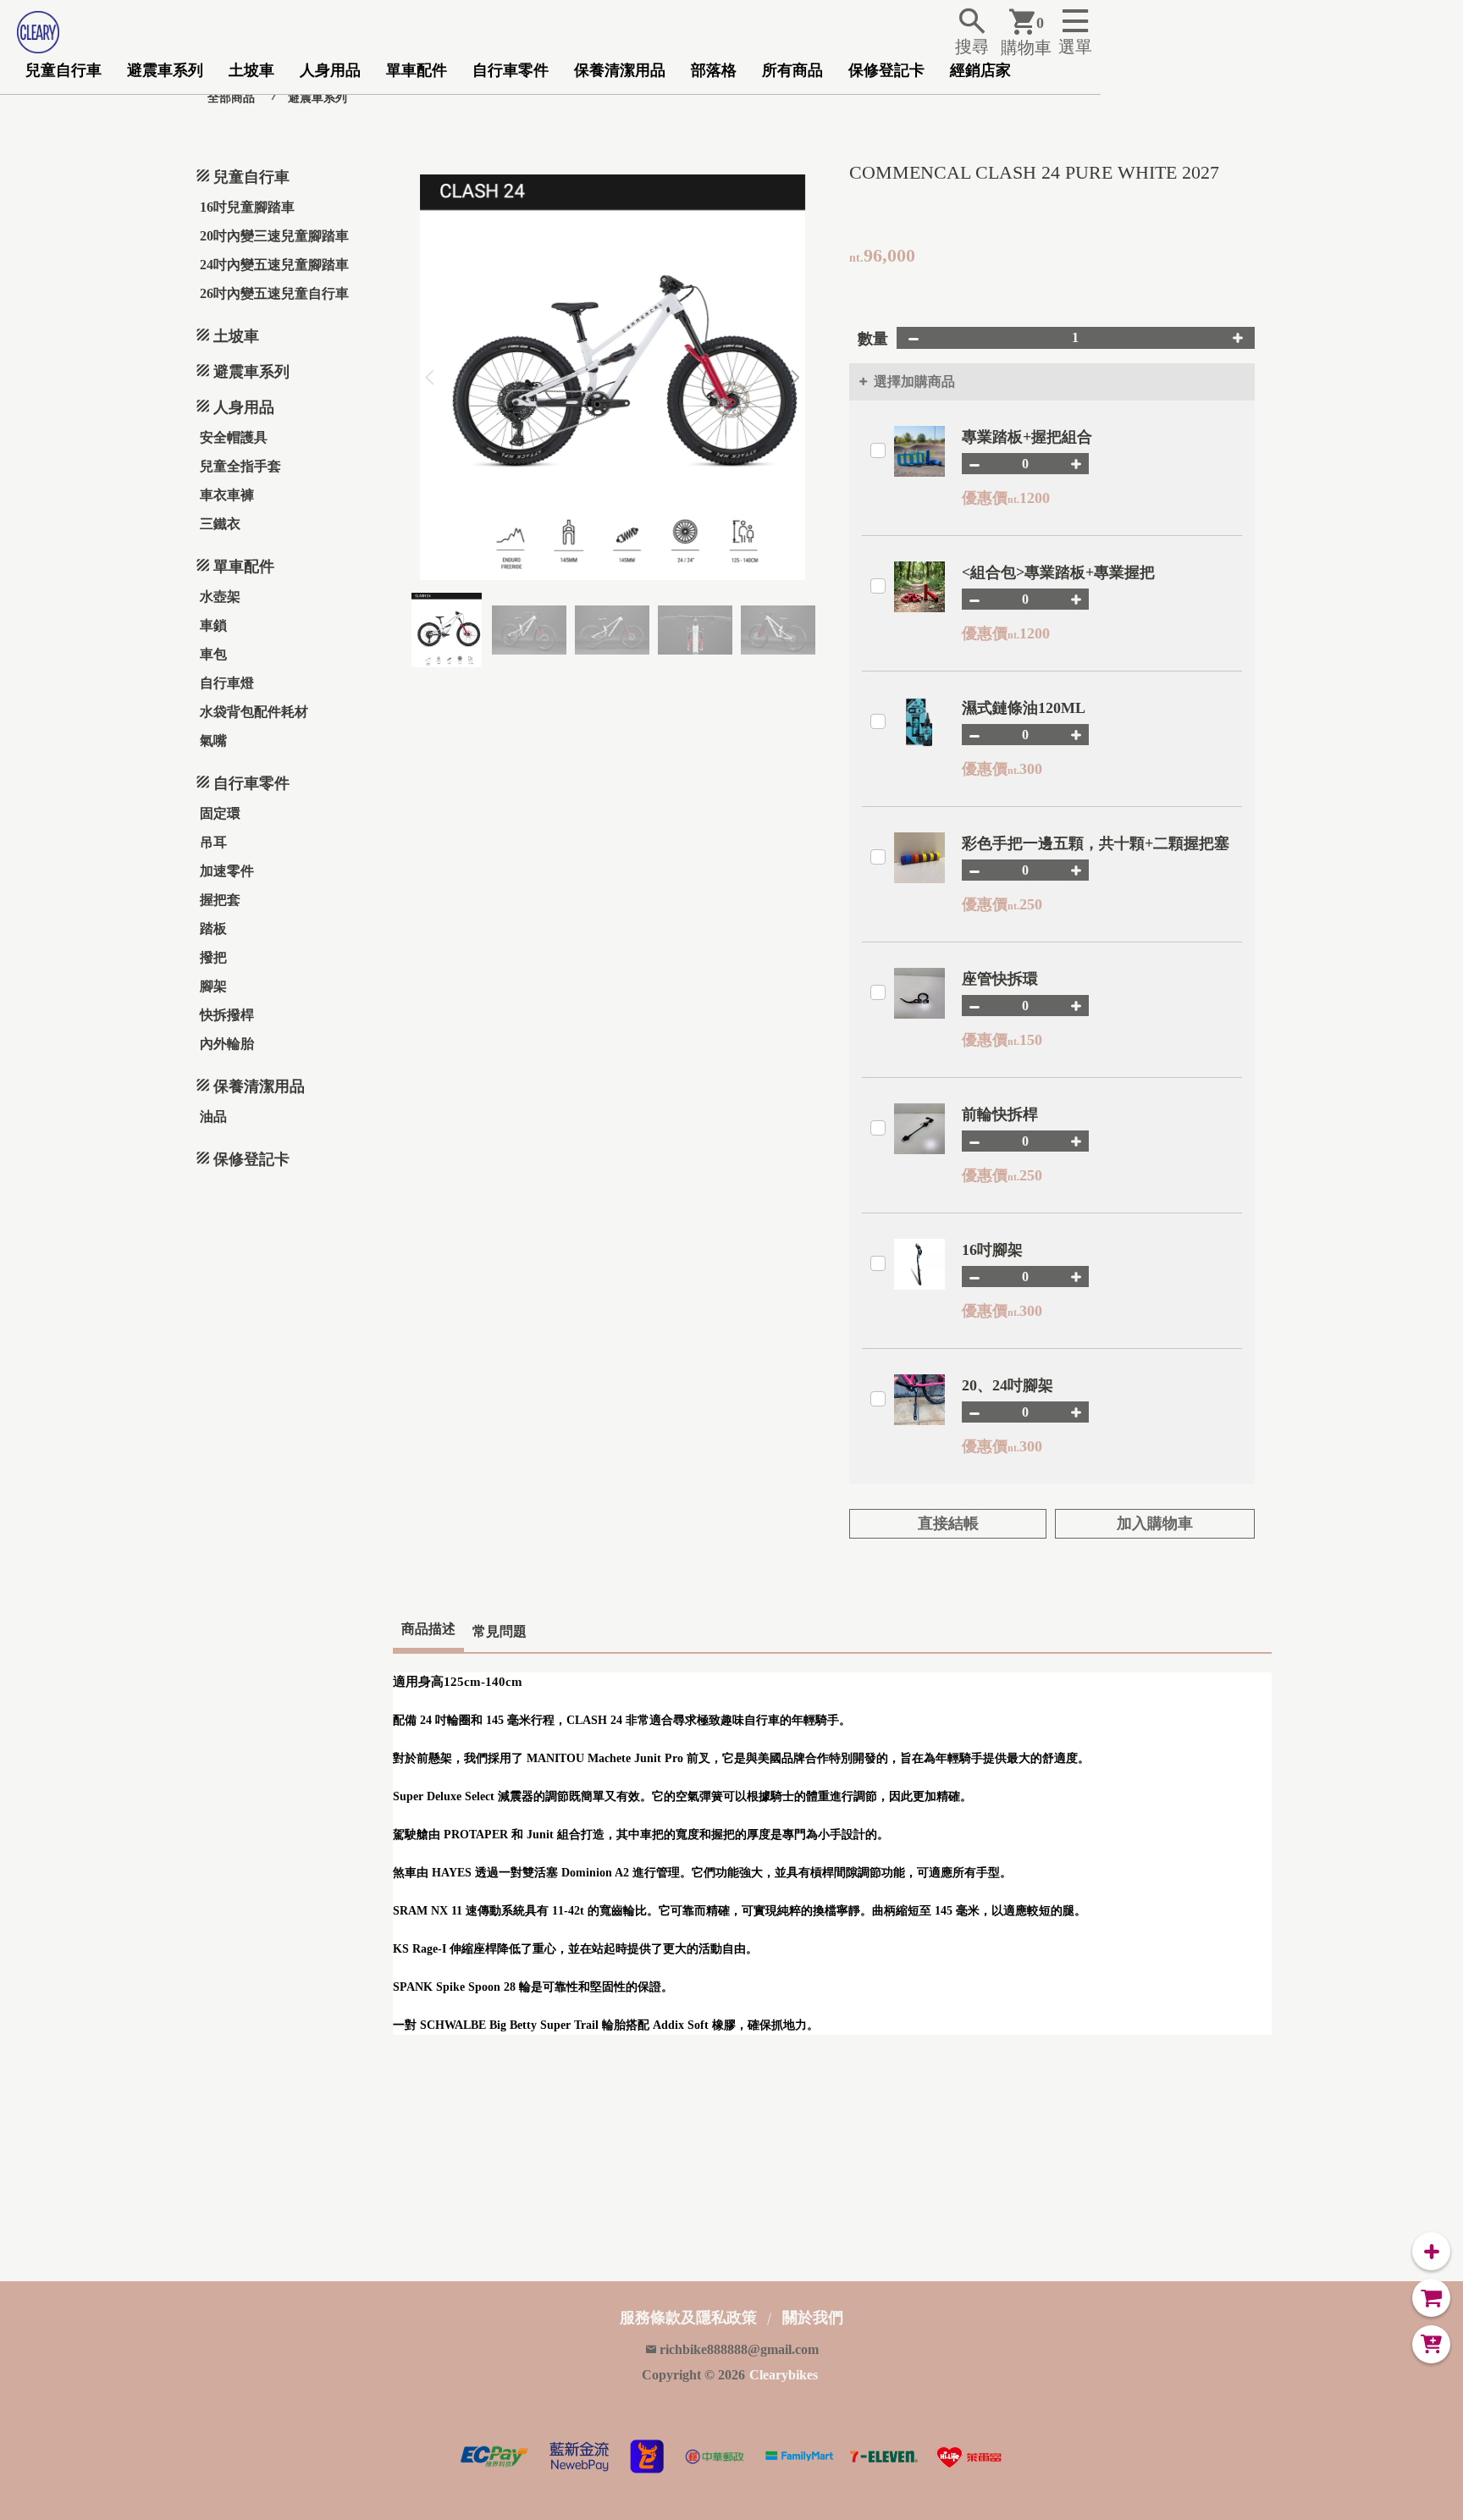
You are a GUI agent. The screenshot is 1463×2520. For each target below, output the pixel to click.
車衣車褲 (227, 495)
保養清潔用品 (620, 70)
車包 (213, 654)
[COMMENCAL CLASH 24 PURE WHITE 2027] (613, 377)
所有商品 (792, 70)
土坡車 (251, 70)
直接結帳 (948, 1523)
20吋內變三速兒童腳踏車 (274, 236)
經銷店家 (980, 70)
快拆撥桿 (227, 1015)
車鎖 (213, 625)
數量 (873, 339)
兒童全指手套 (240, 466)
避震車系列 (165, 70)
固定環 (220, 813)
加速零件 (227, 871)
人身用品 (330, 70)
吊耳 (213, 842)
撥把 (213, 957)
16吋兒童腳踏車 (247, 207)
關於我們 (813, 2318)
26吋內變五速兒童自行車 (274, 293)
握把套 (220, 900)
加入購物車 (1155, 1523)
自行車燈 (227, 683)
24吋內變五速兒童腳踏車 (274, 265)
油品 (213, 1116)
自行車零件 (511, 70)
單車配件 (417, 70)
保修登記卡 (886, 70)
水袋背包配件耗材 (254, 712)
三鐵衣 (220, 524)
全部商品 (231, 98)
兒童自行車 (63, 70)
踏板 (213, 928)
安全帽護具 (234, 437)
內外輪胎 (227, 1044)
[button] (795, 378)
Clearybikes (784, 2375)
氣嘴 (213, 741)
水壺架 (220, 597)
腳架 (213, 986)
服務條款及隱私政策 (688, 2318)
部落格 (714, 70)
